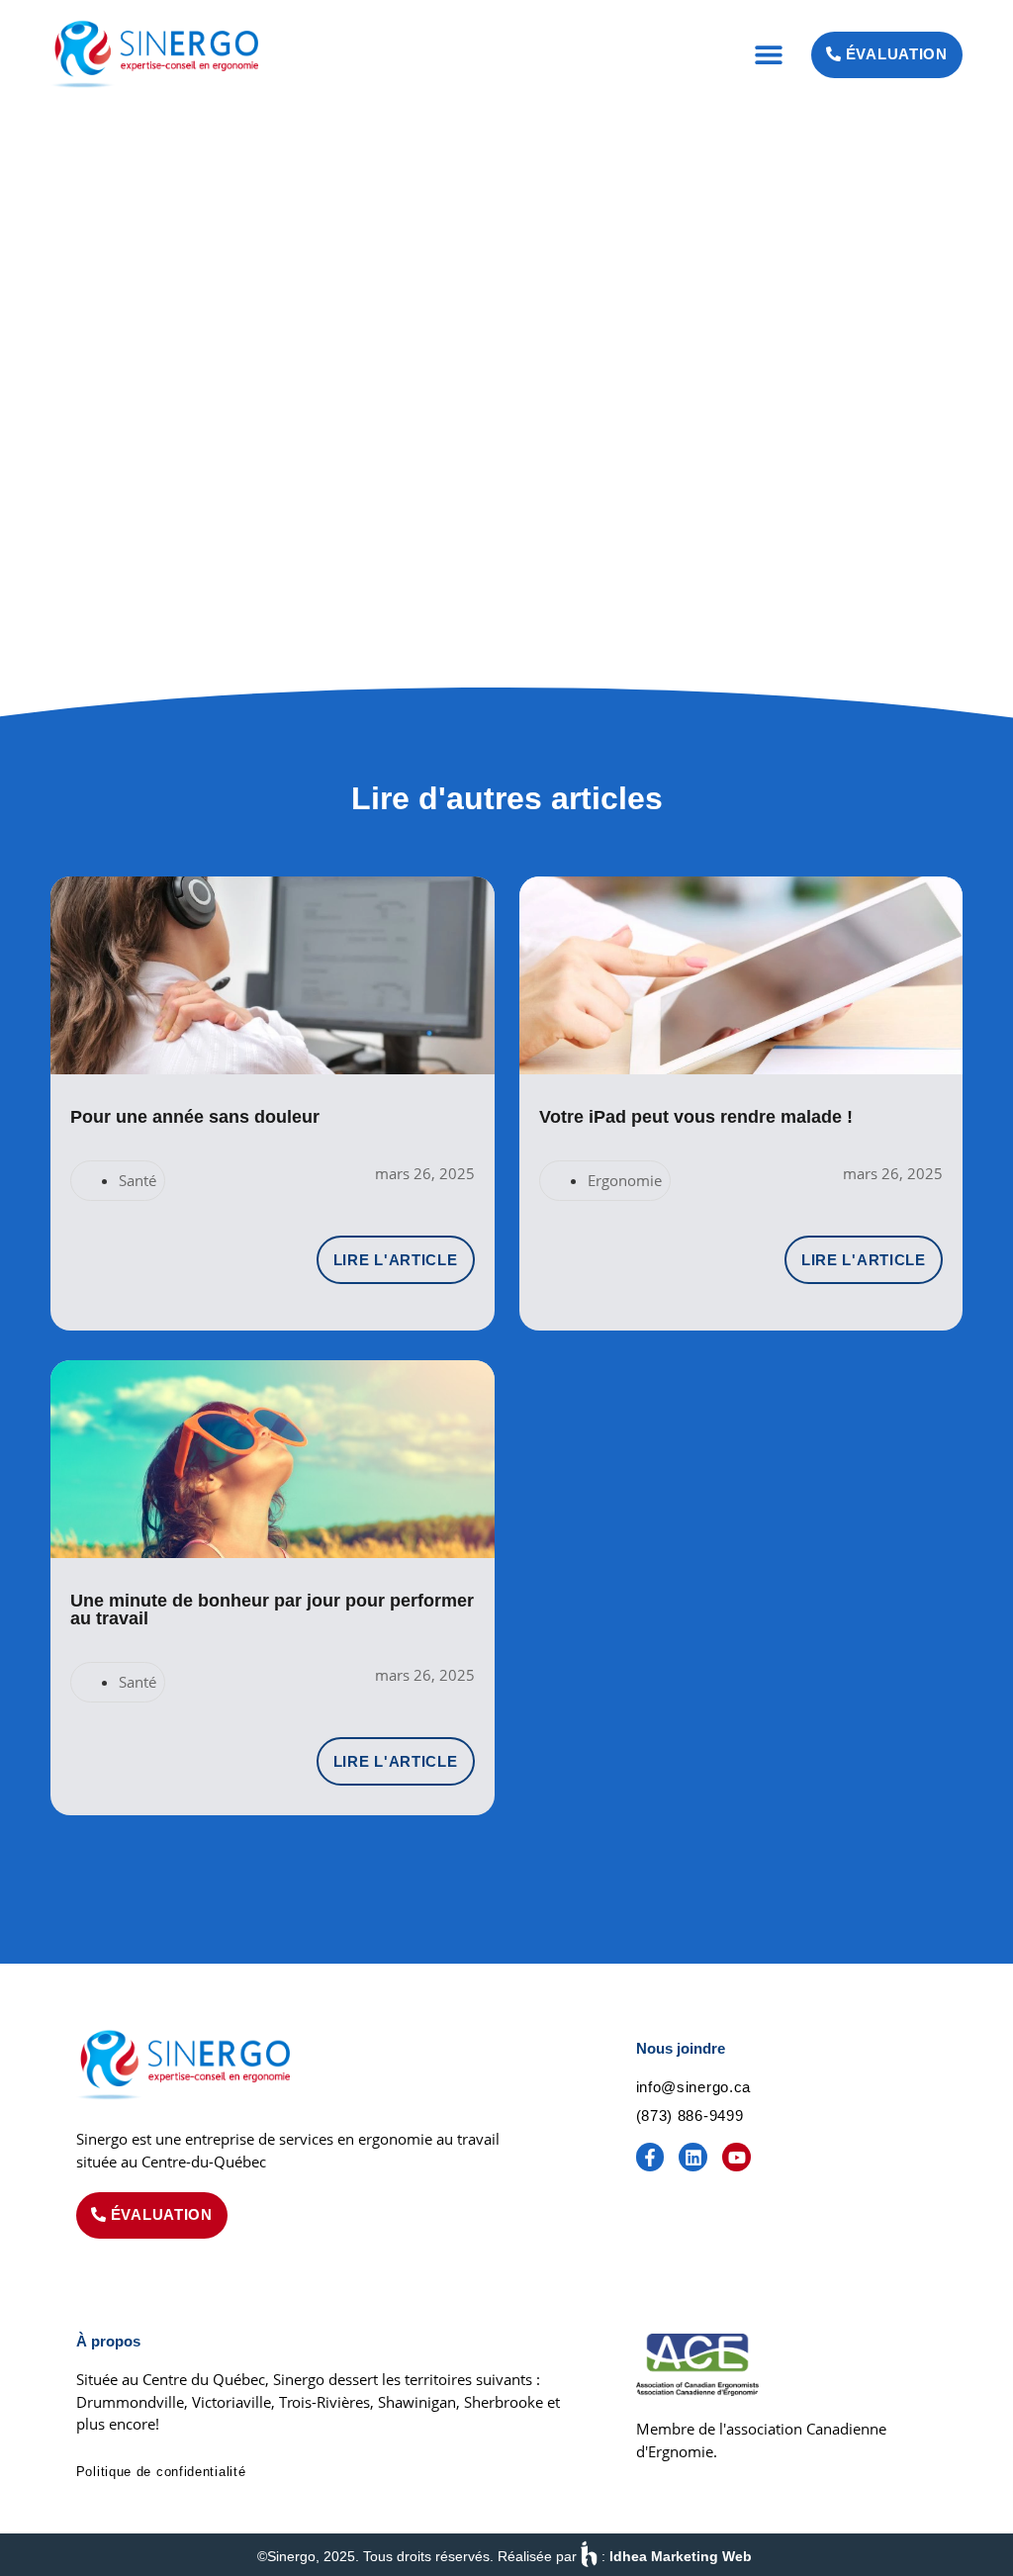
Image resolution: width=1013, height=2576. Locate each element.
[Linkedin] (693, 2157)
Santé (138, 1180)
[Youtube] (737, 2157)
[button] (769, 55)
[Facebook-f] (650, 2157)
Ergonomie (625, 1180)
